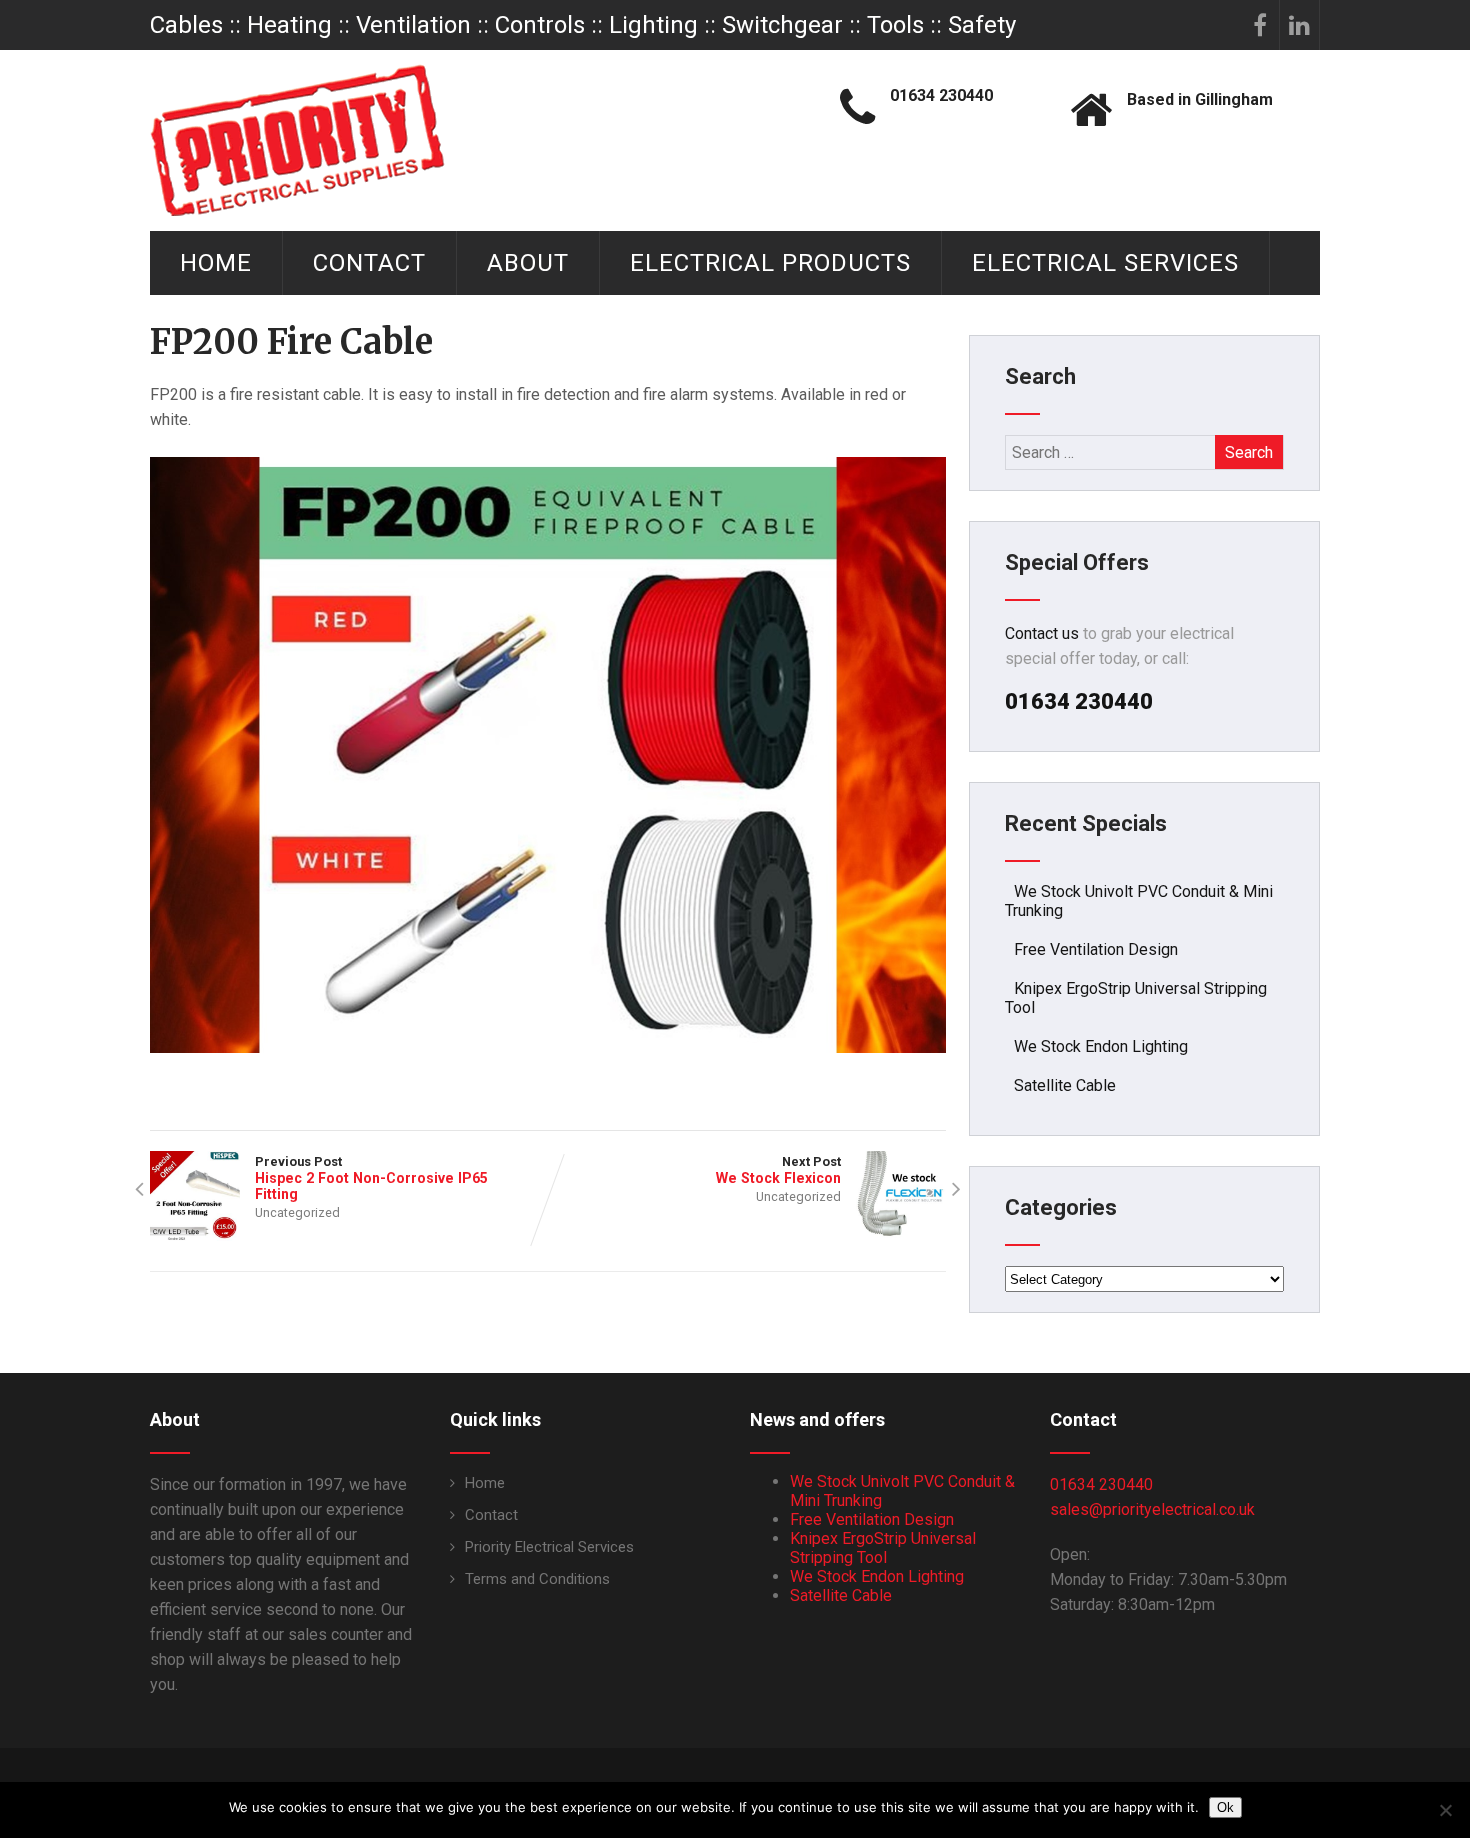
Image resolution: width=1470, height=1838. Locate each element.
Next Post (778, 1170)
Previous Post (371, 1178)
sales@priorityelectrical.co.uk (1152, 1509)
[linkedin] (1300, 25)
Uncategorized (297, 1212)
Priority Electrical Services (549, 1547)
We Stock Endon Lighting (1101, 1046)
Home (216, 263)
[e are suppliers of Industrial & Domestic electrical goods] (297, 140)
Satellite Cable (1065, 1085)
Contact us (1042, 633)
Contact (369, 263)
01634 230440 (1101, 1484)
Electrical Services (1105, 263)
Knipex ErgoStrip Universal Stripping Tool (883, 1548)
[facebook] (1260, 25)
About (528, 263)
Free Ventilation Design (1096, 949)
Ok (1225, 1807)
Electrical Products (770, 263)
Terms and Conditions (537, 1579)
